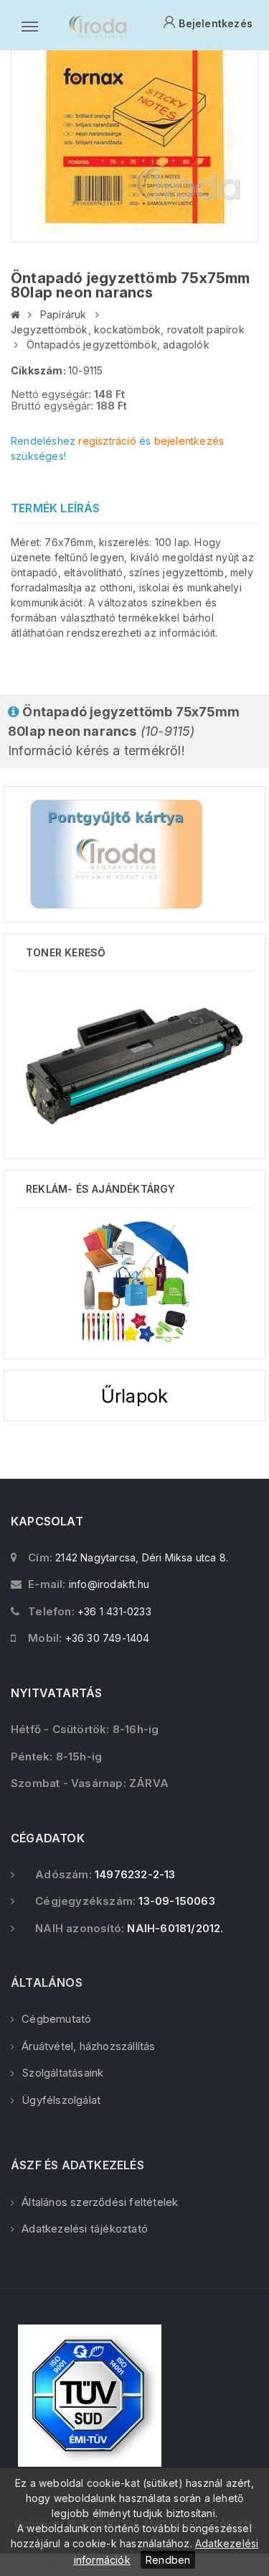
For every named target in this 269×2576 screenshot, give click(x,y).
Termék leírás (56, 508)
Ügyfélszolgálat (61, 2100)
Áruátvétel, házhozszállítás (88, 2046)
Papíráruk (63, 314)
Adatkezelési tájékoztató (85, 2229)
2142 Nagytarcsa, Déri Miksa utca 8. (142, 1557)
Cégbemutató (56, 2019)
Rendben (168, 2560)
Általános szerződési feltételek (100, 2202)
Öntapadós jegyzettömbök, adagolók (118, 345)
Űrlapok (134, 1396)
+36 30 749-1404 (108, 1638)
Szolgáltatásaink (62, 2073)
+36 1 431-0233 (114, 1611)
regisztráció (107, 441)
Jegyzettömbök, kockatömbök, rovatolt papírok (128, 329)
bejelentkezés (189, 441)
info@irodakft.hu (109, 1584)
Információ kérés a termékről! (124, 731)
